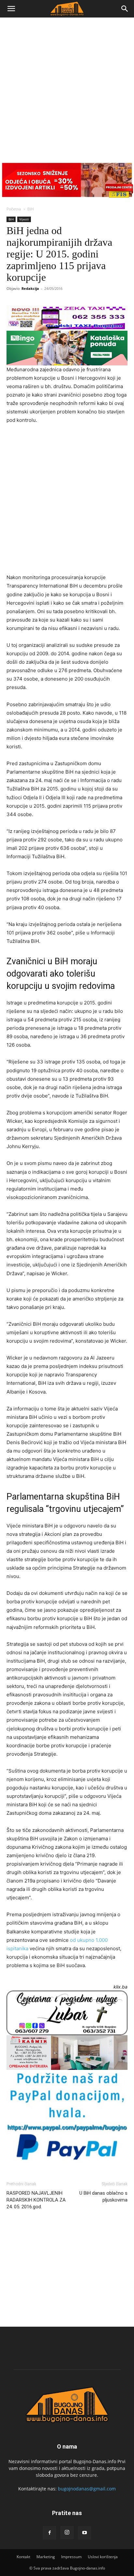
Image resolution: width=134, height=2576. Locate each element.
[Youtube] (85, 2533)
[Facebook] (49, 2533)
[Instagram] (67, 2533)
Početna (14, 209)
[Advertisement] (67, 88)
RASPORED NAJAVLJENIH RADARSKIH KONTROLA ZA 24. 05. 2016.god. (36, 2200)
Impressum (71, 2557)
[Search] (125, 9)
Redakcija (30, 288)
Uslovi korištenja (103, 2557)
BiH (31, 209)
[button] (11, 9)
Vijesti (24, 219)
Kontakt (23, 2557)
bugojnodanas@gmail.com (87, 2489)
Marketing (46, 2557)
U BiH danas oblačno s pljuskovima (103, 2196)
